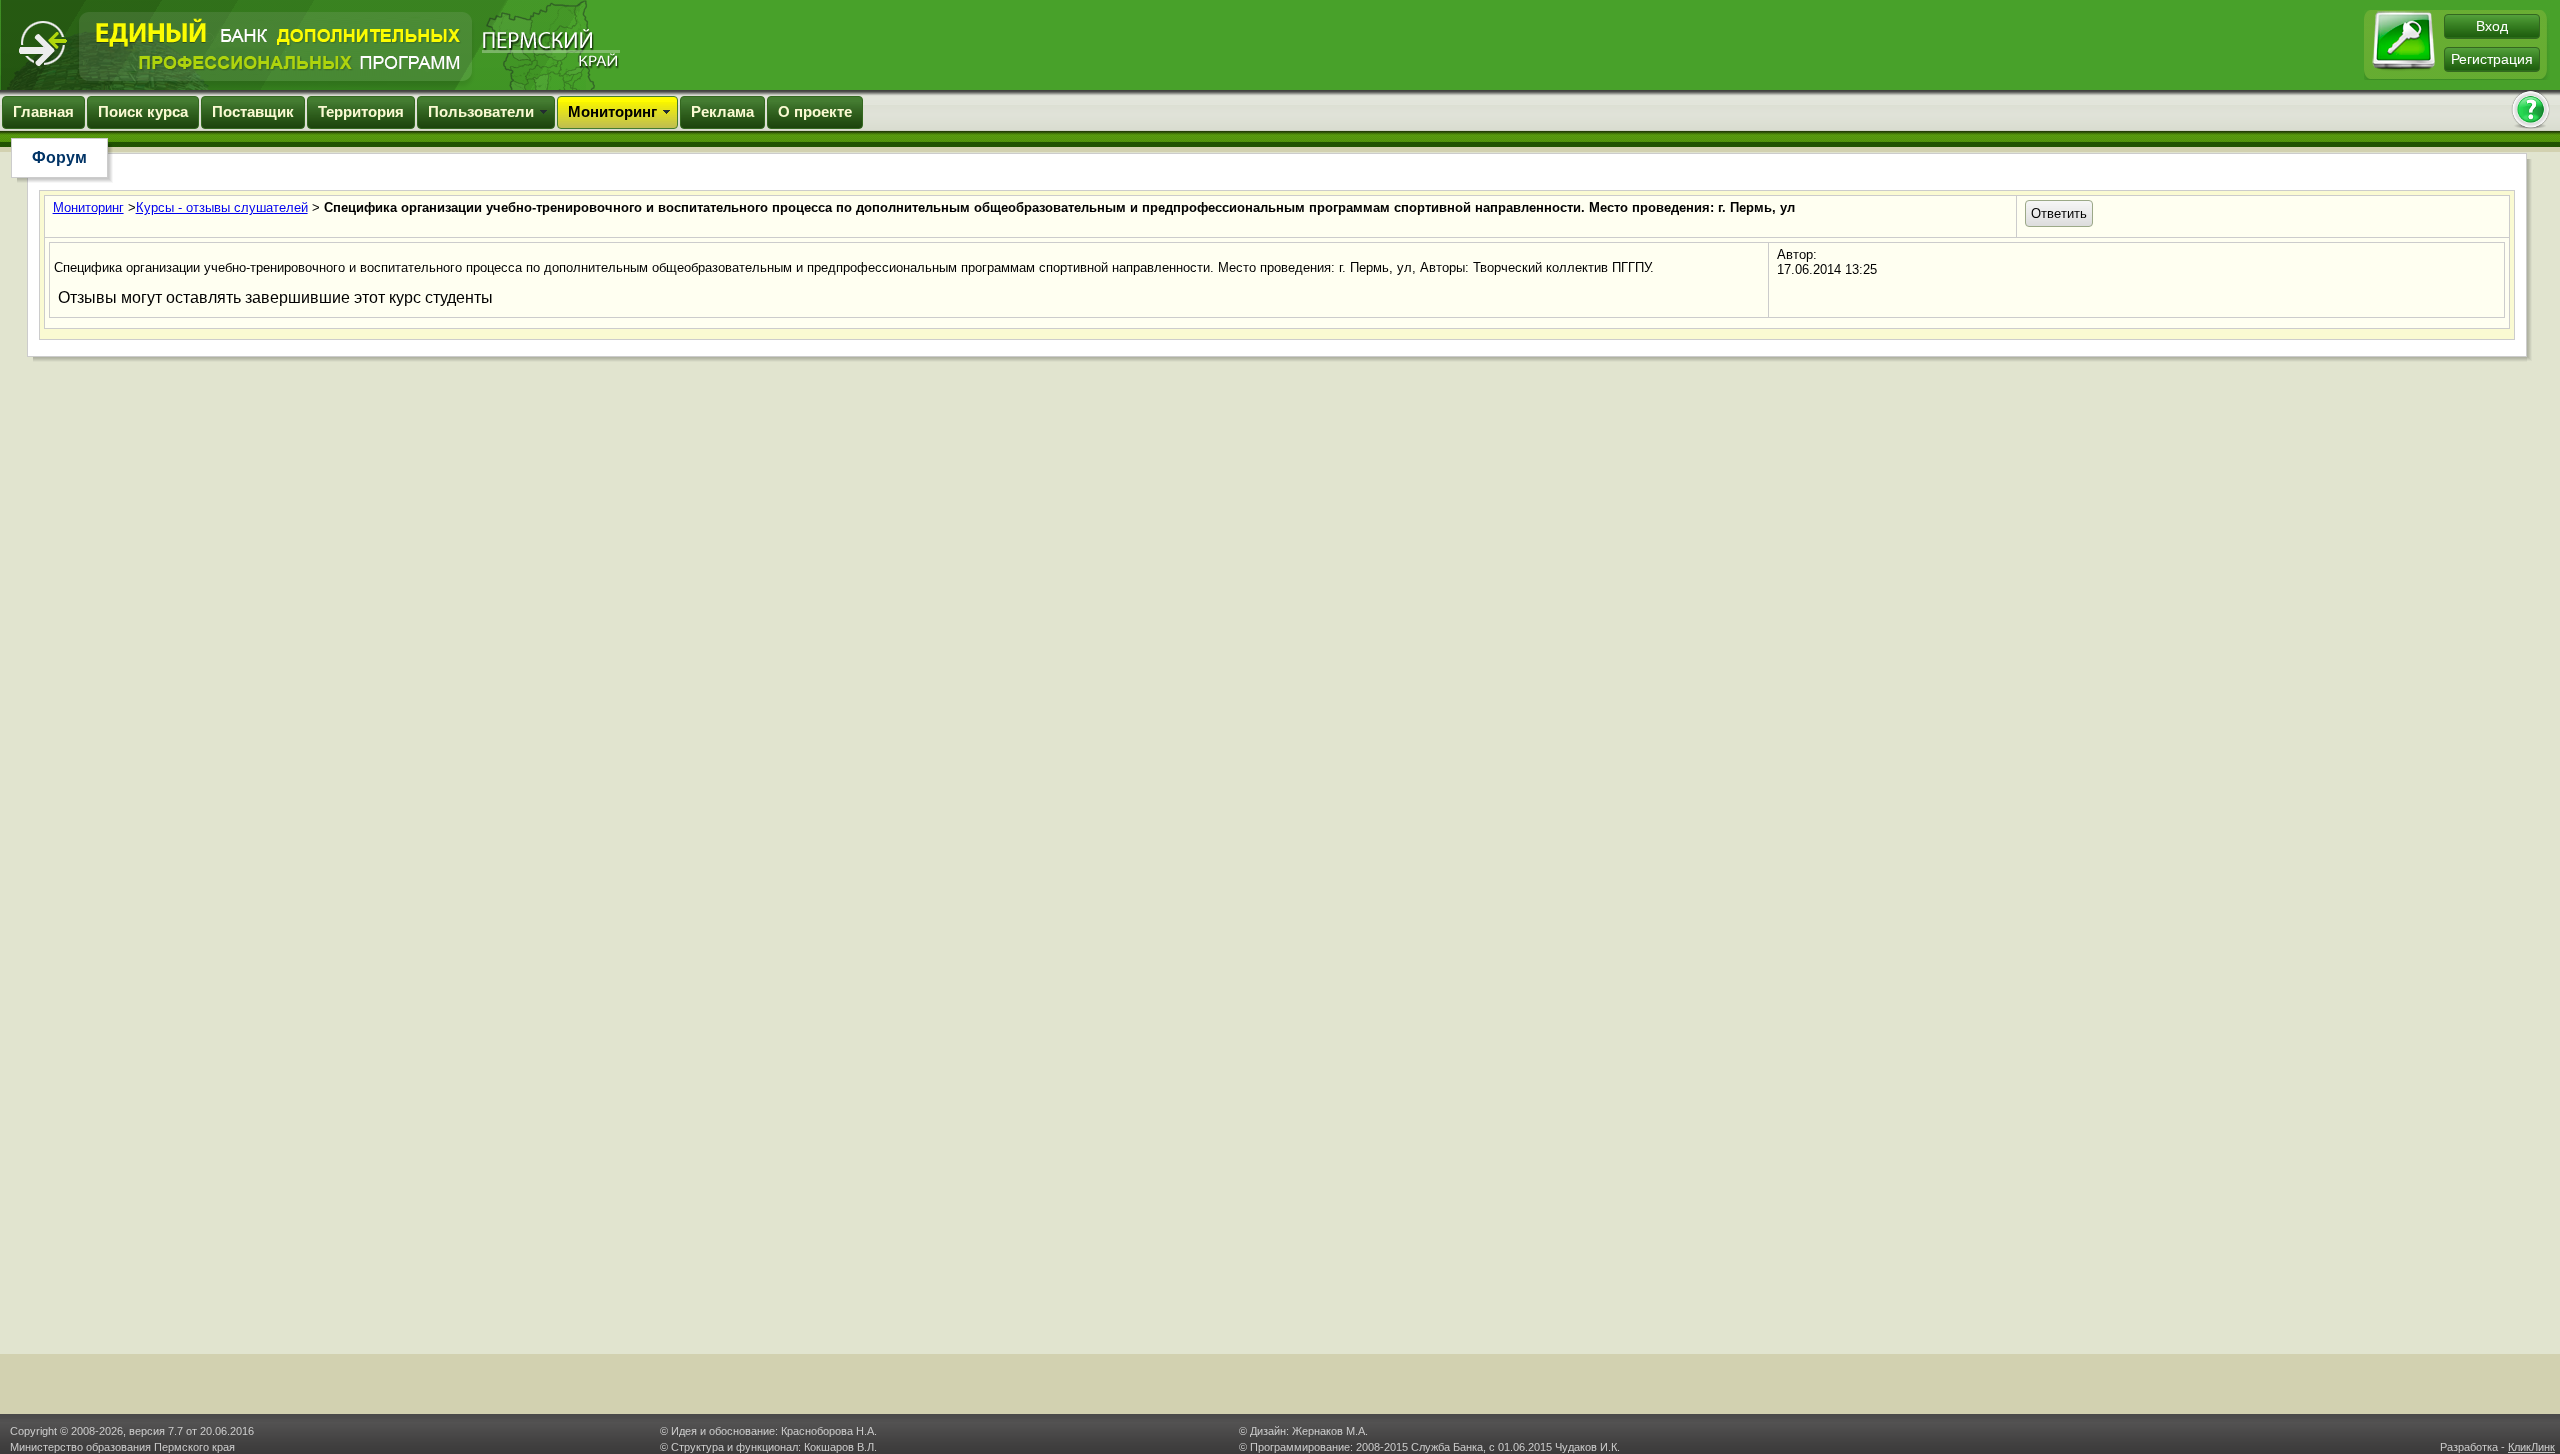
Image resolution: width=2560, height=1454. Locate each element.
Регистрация (2492, 59)
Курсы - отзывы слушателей (222, 207)
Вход (2492, 26)
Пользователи (481, 111)
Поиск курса (143, 111)
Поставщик (253, 111)
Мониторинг (612, 111)
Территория (361, 111)
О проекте (815, 111)
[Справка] (2530, 111)
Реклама (722, 111)
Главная (43, 111)
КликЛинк (2531, 1447)
